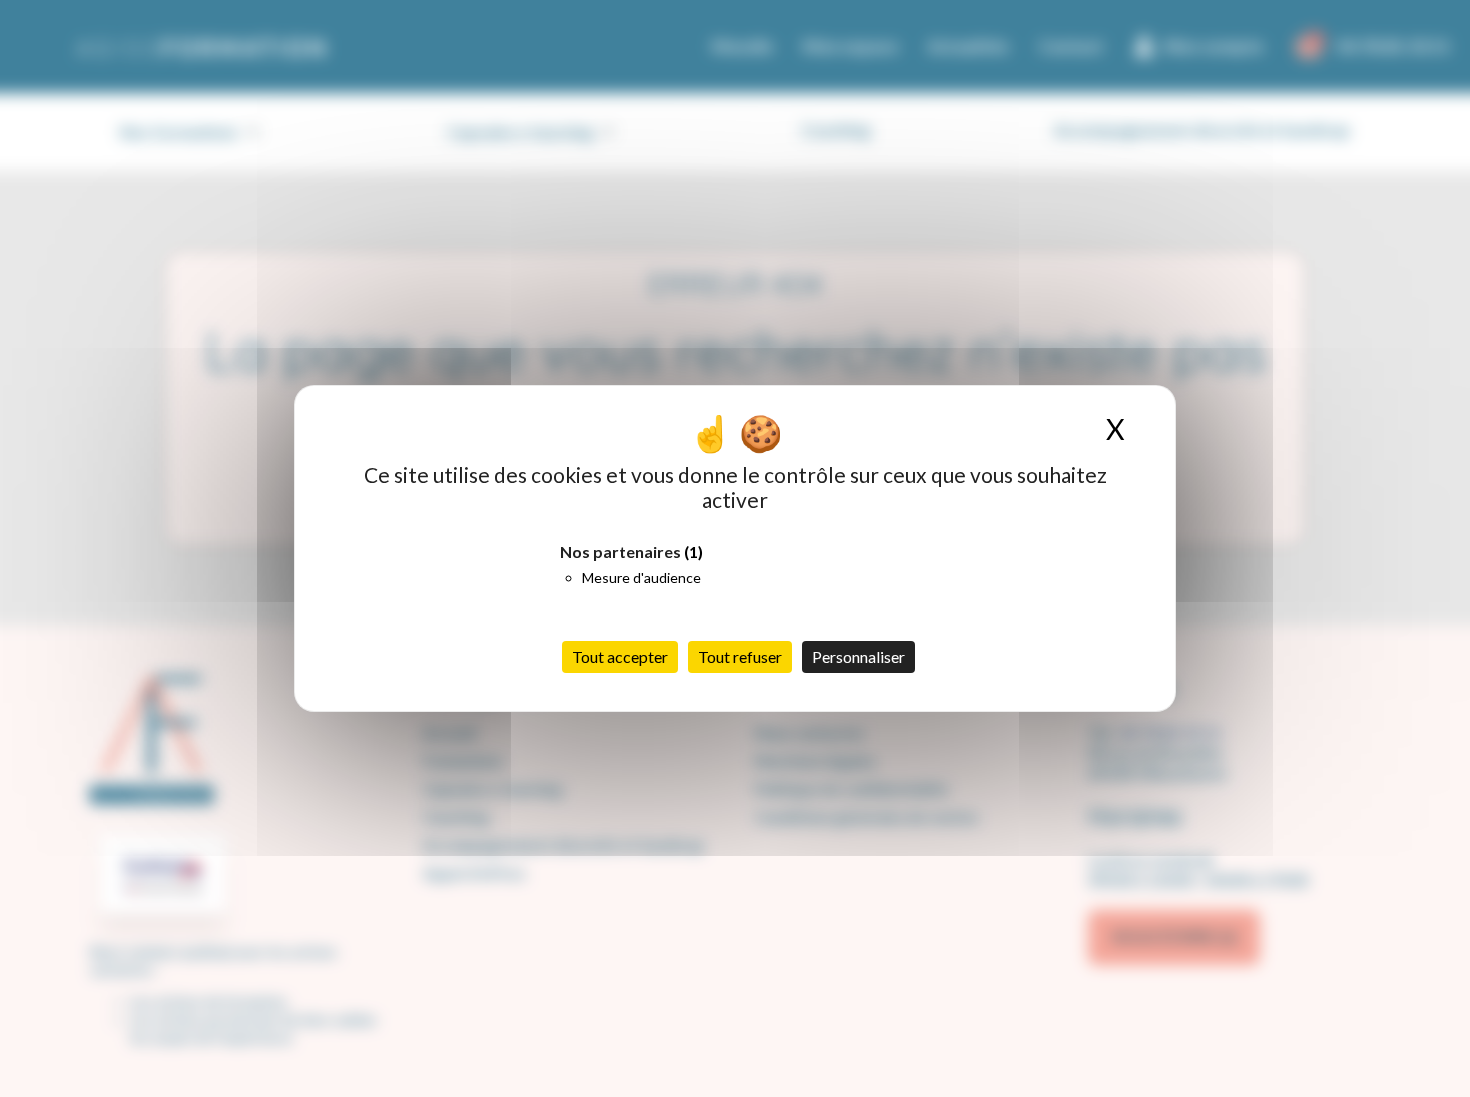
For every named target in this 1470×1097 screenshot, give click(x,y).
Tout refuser (740, 656)
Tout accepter (620, 656)
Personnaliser (858, 656)
